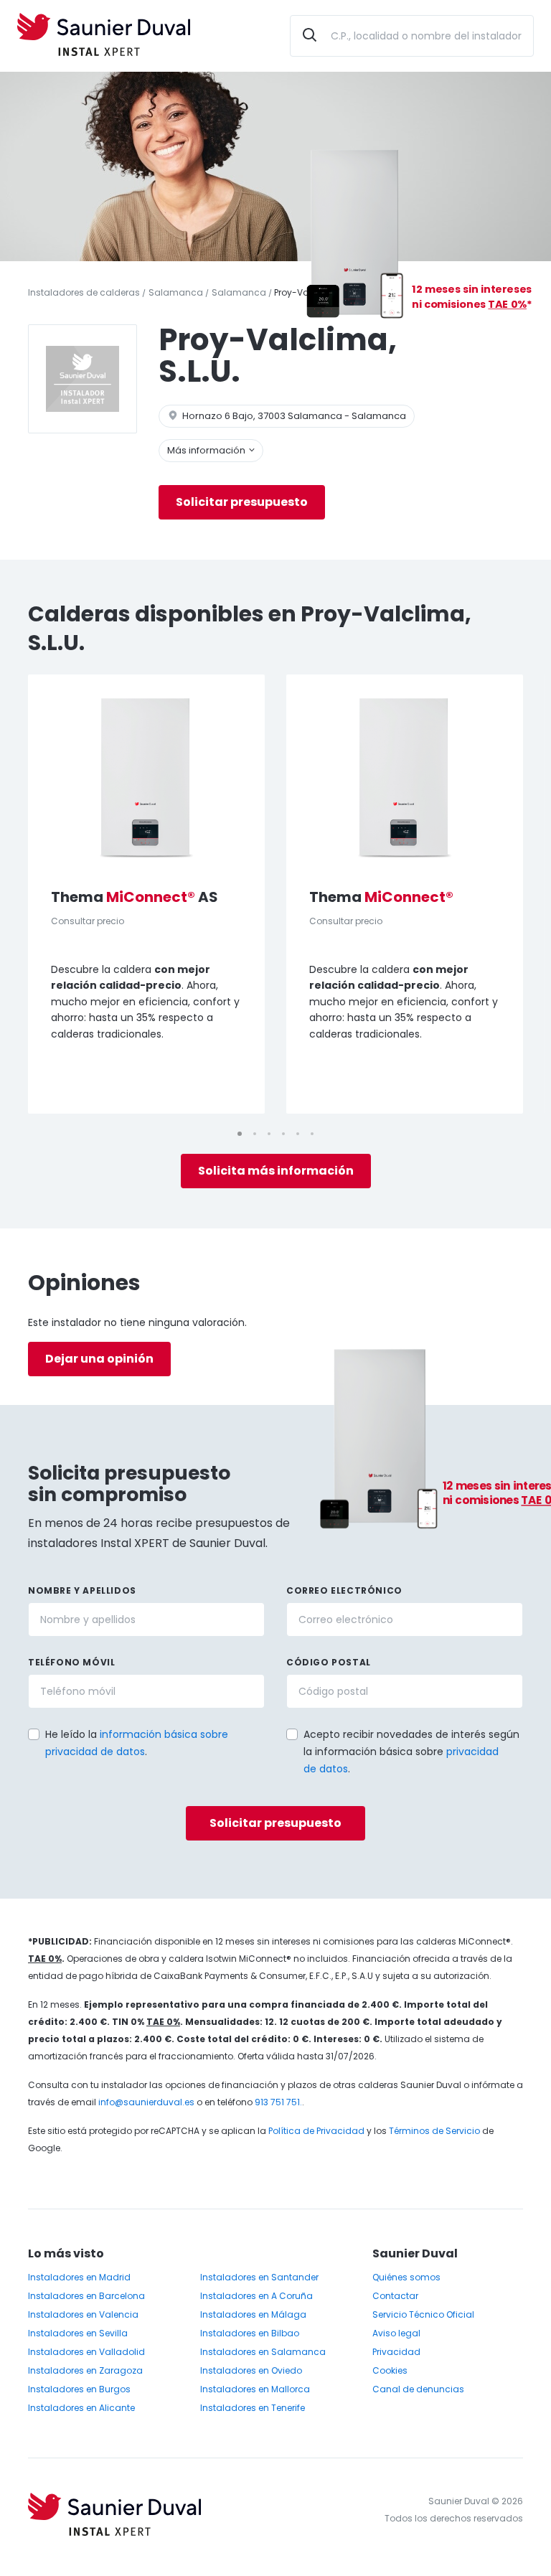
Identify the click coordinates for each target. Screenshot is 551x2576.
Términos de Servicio (434, 2131)
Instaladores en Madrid (79, 2277)
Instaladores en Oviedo (251, 2370)
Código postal (329, 1662)
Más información (207, 450)
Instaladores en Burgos (79, 2389)
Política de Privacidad (316, 2131)
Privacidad (396, 2352)
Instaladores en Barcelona (86, 2296)
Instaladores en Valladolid (86, 2352)
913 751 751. (278, 2102)
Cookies (390, 2370)
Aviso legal (396, 2333)
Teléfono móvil (71, 1662)
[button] (281, 1733)
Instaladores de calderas (84, 292)
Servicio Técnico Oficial (423, 2314)
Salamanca (176, 292)
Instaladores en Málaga (253, 2314)
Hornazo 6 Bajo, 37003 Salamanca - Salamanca (293, 416)
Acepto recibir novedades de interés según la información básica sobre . (411, 1752)
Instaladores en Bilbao (250, 2333)
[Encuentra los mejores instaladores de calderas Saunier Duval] (104, 36)
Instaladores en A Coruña (256, 2296)
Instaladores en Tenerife (253, 2408)
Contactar (395, 2296)
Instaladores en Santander (259, 2277)
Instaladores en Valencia (83, 2314)
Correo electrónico (344, 1590)
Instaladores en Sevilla (78, 2333)
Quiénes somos (406, 2277)
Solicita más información (276, 1171)
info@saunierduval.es (146, 2102)
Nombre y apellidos (82, 1590)
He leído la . (137, 1743)
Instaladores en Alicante (81, 2408)
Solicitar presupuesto (242, 502)
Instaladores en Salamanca (263, 2352)
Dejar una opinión (99, 1359)
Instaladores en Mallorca (255, 2389)
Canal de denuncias (418, 2389)
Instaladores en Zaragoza (85, 2370)
